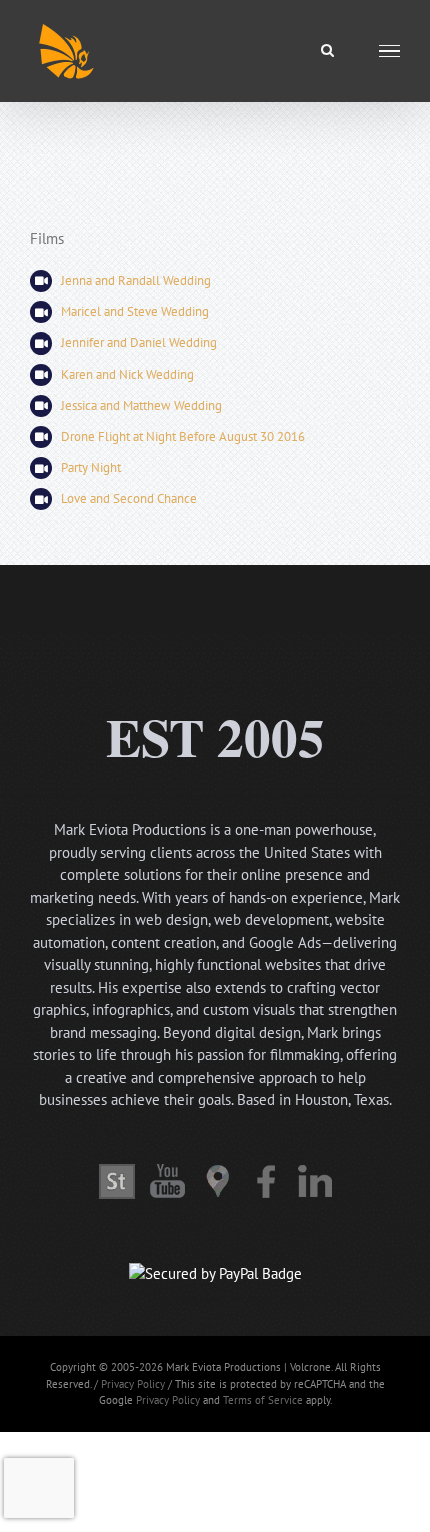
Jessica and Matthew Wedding (141, 405)
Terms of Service (263, 1400)
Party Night (91, 467)
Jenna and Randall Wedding (136, 280)
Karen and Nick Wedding (127, 374)
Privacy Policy (133, 1384)
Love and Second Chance (129, 498)
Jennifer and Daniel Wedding (139, 342)
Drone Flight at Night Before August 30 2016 (183, 436)
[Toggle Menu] (390, 51)
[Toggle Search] (327, 50)
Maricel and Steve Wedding (135, 311)
